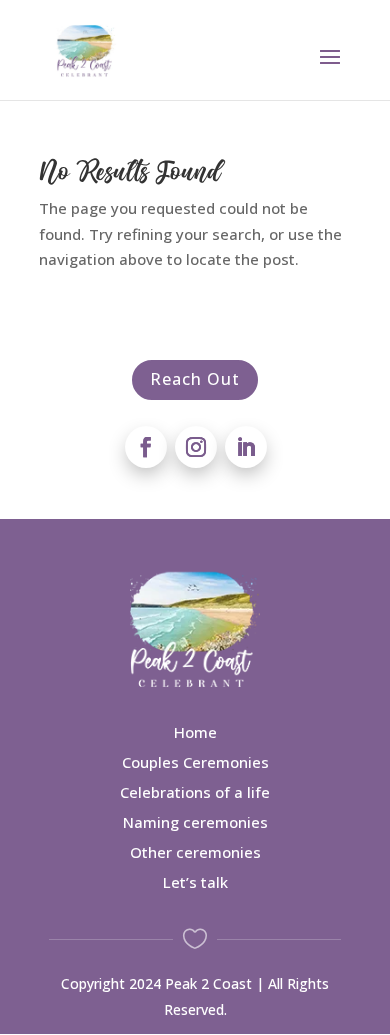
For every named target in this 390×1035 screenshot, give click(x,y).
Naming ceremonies (195, 822)
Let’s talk (195, 882)
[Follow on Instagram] (196, 447)
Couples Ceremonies (195, 762)
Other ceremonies (195, 852)
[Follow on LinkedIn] (246, 447)
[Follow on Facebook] (146, 447)
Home (195, 732)
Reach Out (195, 379)
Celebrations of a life (195, 792)
